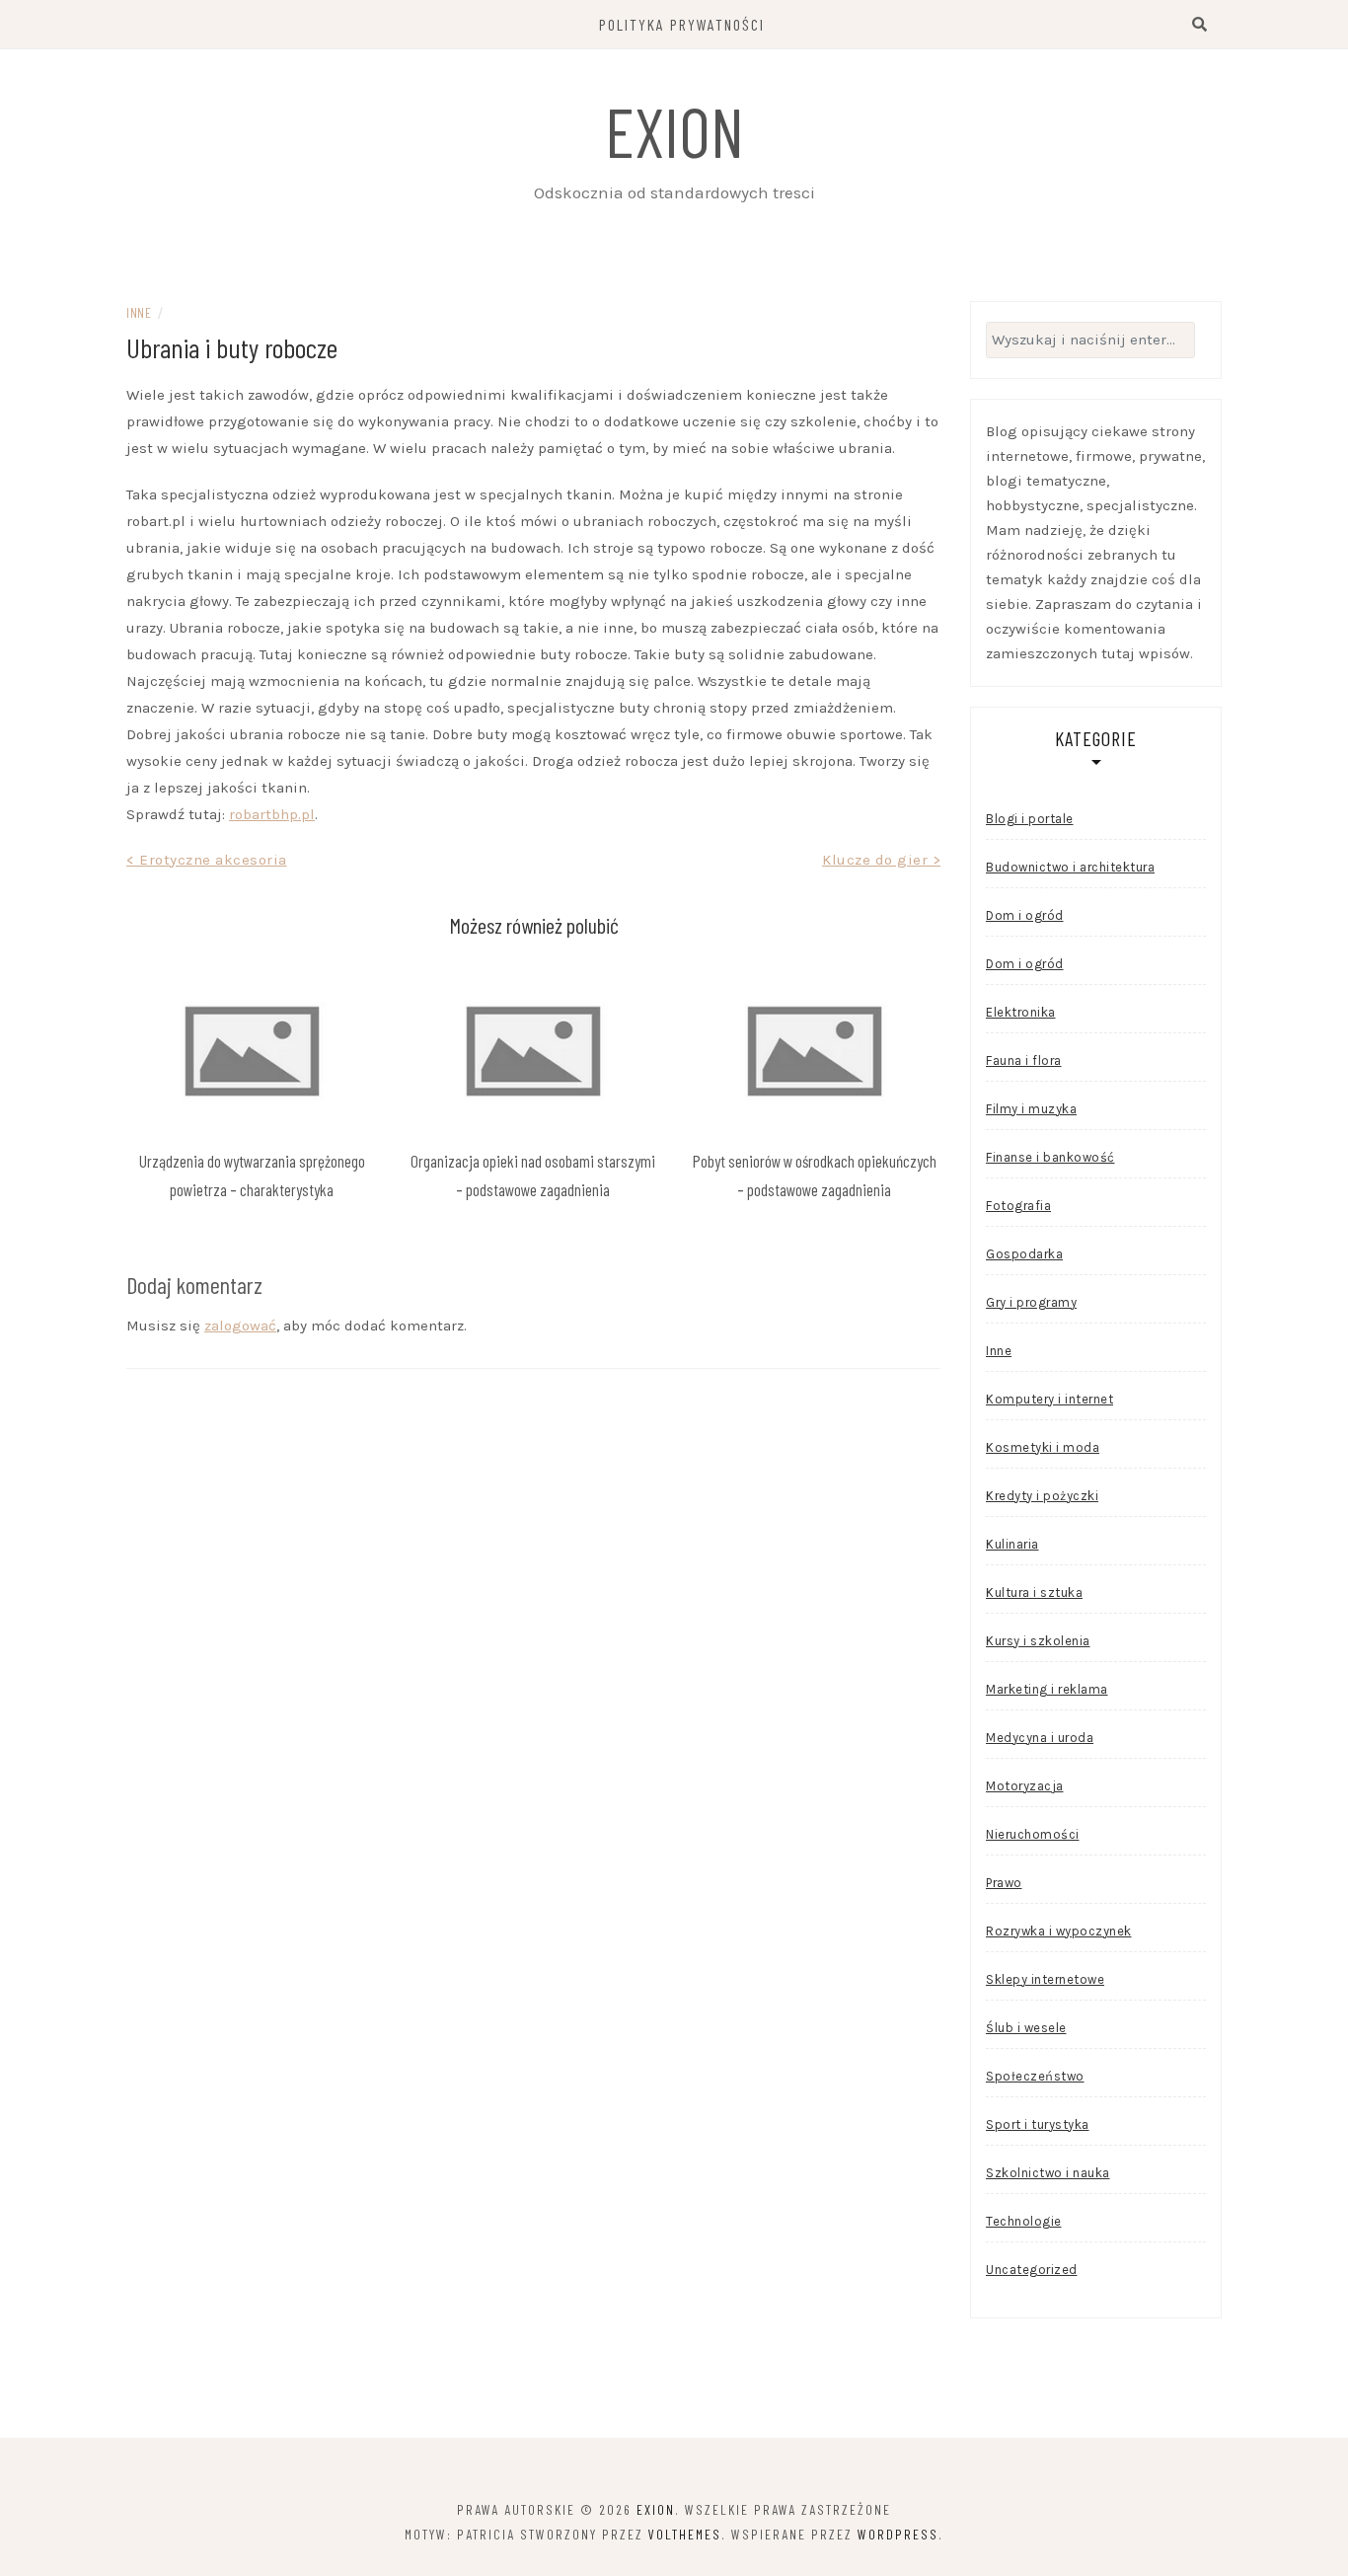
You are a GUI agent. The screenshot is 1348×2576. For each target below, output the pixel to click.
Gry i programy (1031, 1302)
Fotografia (1018, 1206)
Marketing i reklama (1047, 1689)
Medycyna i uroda (1040, 1738)
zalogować (240, 1326)
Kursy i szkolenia (1038, 1641)
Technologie (1024, 2221)
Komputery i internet (1049, 1399)
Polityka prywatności (682, 24)
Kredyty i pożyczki (1042, 1496)
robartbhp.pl (272, 814)
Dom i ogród (1025, 915)
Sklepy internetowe (1045, 1979)
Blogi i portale (1030, 819)
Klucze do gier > (881, 860)
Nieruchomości (1033, 1834)
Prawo (1004, 1883)
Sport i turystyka (1038, 2124)
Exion (674, 130)
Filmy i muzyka (1031, 1109)
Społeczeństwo (1035, 2076)
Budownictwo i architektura (1070, 867)
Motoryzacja (1025, 1786)
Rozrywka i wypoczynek (1059, 1931)
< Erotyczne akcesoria (207, 860)
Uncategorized (1032, 2270)
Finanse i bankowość (1050, 1157)
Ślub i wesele (1026, 2028)
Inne (139, 312)
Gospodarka (1024, 1254)
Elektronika (1021, 1012)
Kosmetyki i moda (1043, 1447)
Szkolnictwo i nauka (1048, 2173)
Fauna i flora (1024, 1061)
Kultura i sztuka (1034, 1592)
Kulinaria (1012, 1544)
